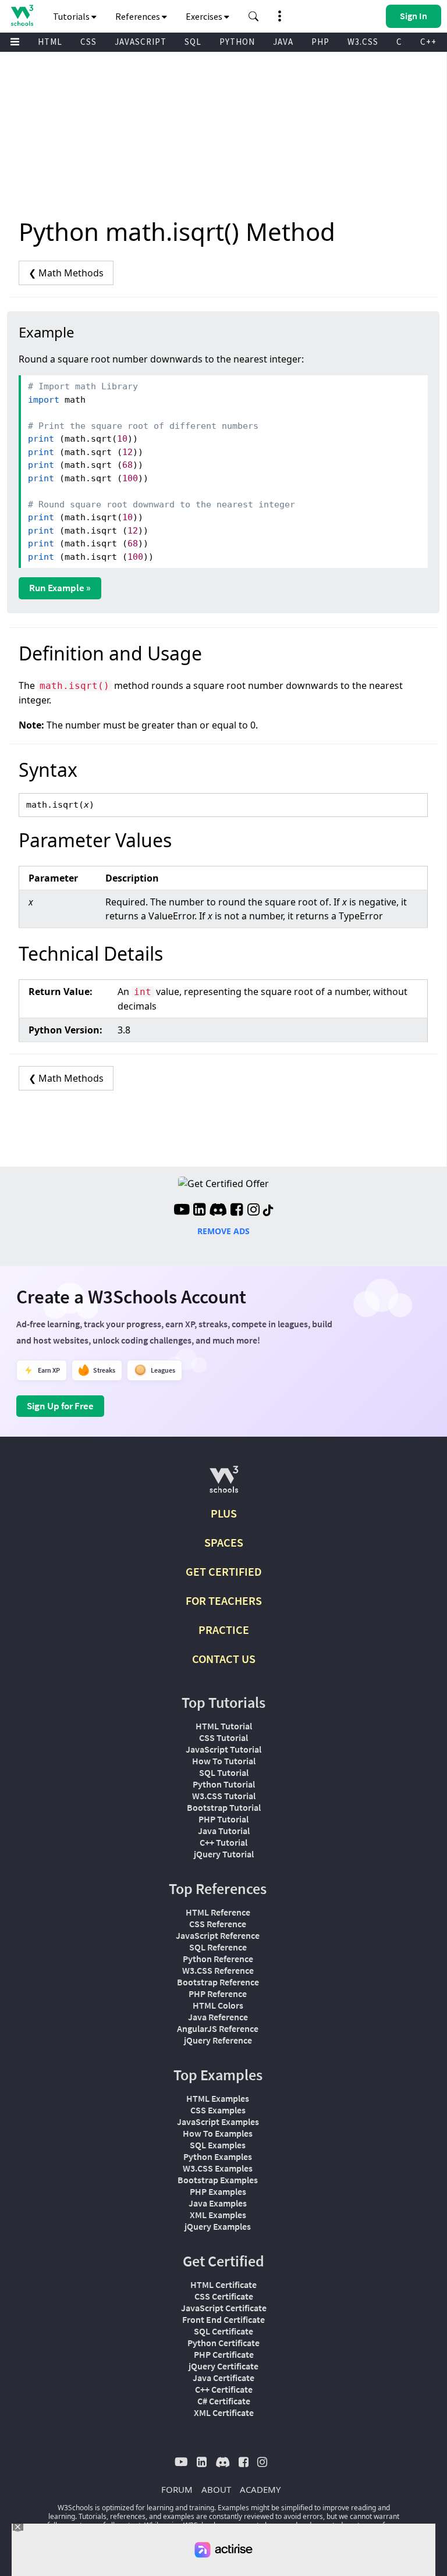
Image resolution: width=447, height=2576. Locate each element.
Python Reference (218, 1959)
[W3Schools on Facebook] (237, 1211)
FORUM (177, 2489)
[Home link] (22, 15)
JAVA (283, 42)
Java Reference (218, 2017)
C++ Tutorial (223, 1842)
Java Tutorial (224, 1831)
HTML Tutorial (224, 1726)
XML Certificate (224, 2412)
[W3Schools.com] (224, 1484)
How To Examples (218, 2133)
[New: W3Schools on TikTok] (268, 1211)
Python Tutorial (224, 1784)
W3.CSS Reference (218, 1970)
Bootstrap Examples (218, 2180)
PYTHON (237, 42)
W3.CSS (363, 42)
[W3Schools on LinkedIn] (199, 1211)
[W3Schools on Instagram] (253, 1211)
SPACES (224, 1542)
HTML (50, 42)
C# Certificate (224, 2401)
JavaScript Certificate (224, 2308)
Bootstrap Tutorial (224, 1807)
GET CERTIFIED (224, 1571)
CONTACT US (224, 1659)
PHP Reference (218, 1994)
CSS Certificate (224, 2296)
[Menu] (15, 42)
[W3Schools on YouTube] (182, 1211)
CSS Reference (218, 1924)
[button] (254, 16)
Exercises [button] (205, 16)
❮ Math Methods (66, 273)
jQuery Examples (218, 2226)
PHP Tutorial (223, 1819)
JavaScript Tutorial (223, 1749)
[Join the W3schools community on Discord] (218, 1211)
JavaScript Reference (218, 1935)
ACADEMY (260, 2489)
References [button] (139, 16)
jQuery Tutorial (224, 1854)
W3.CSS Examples (218, 2168)
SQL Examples (218, 2145)
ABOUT (216, 2489)
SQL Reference (218, 1947)
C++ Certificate (224, 2389)
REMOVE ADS (223, 1231)
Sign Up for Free (60, 1406)
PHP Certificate (224, 2354)
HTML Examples (218, 2098)
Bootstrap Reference (218, 1982)
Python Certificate (223, 2343)
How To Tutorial (224, 1761)
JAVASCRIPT (141, 42)
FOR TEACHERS (224, 1600)
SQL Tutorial (224, 1772)
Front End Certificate (223, 2319)
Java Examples (218, 2203)
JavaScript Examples (218, 2122)
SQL (193, 42)
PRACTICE (224, 1630)
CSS (88, 42)
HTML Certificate (223, 2284)
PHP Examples (218, 2191)
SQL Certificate (223, 2331)
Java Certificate (223, 2378)
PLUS (224, 1513)
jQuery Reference (218, 2040)
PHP (320, 42)
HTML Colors (218, 2005)
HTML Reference (218, 1912)
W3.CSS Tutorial (224, 1796)
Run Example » (60, 588)
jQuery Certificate (223, 2366)
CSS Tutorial (223, 1738)
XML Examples (218, 2215)
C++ (428, 42)
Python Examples (218, 2156)
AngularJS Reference (218, 2028)
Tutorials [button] (72, 16)
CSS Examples (218, 2110)
